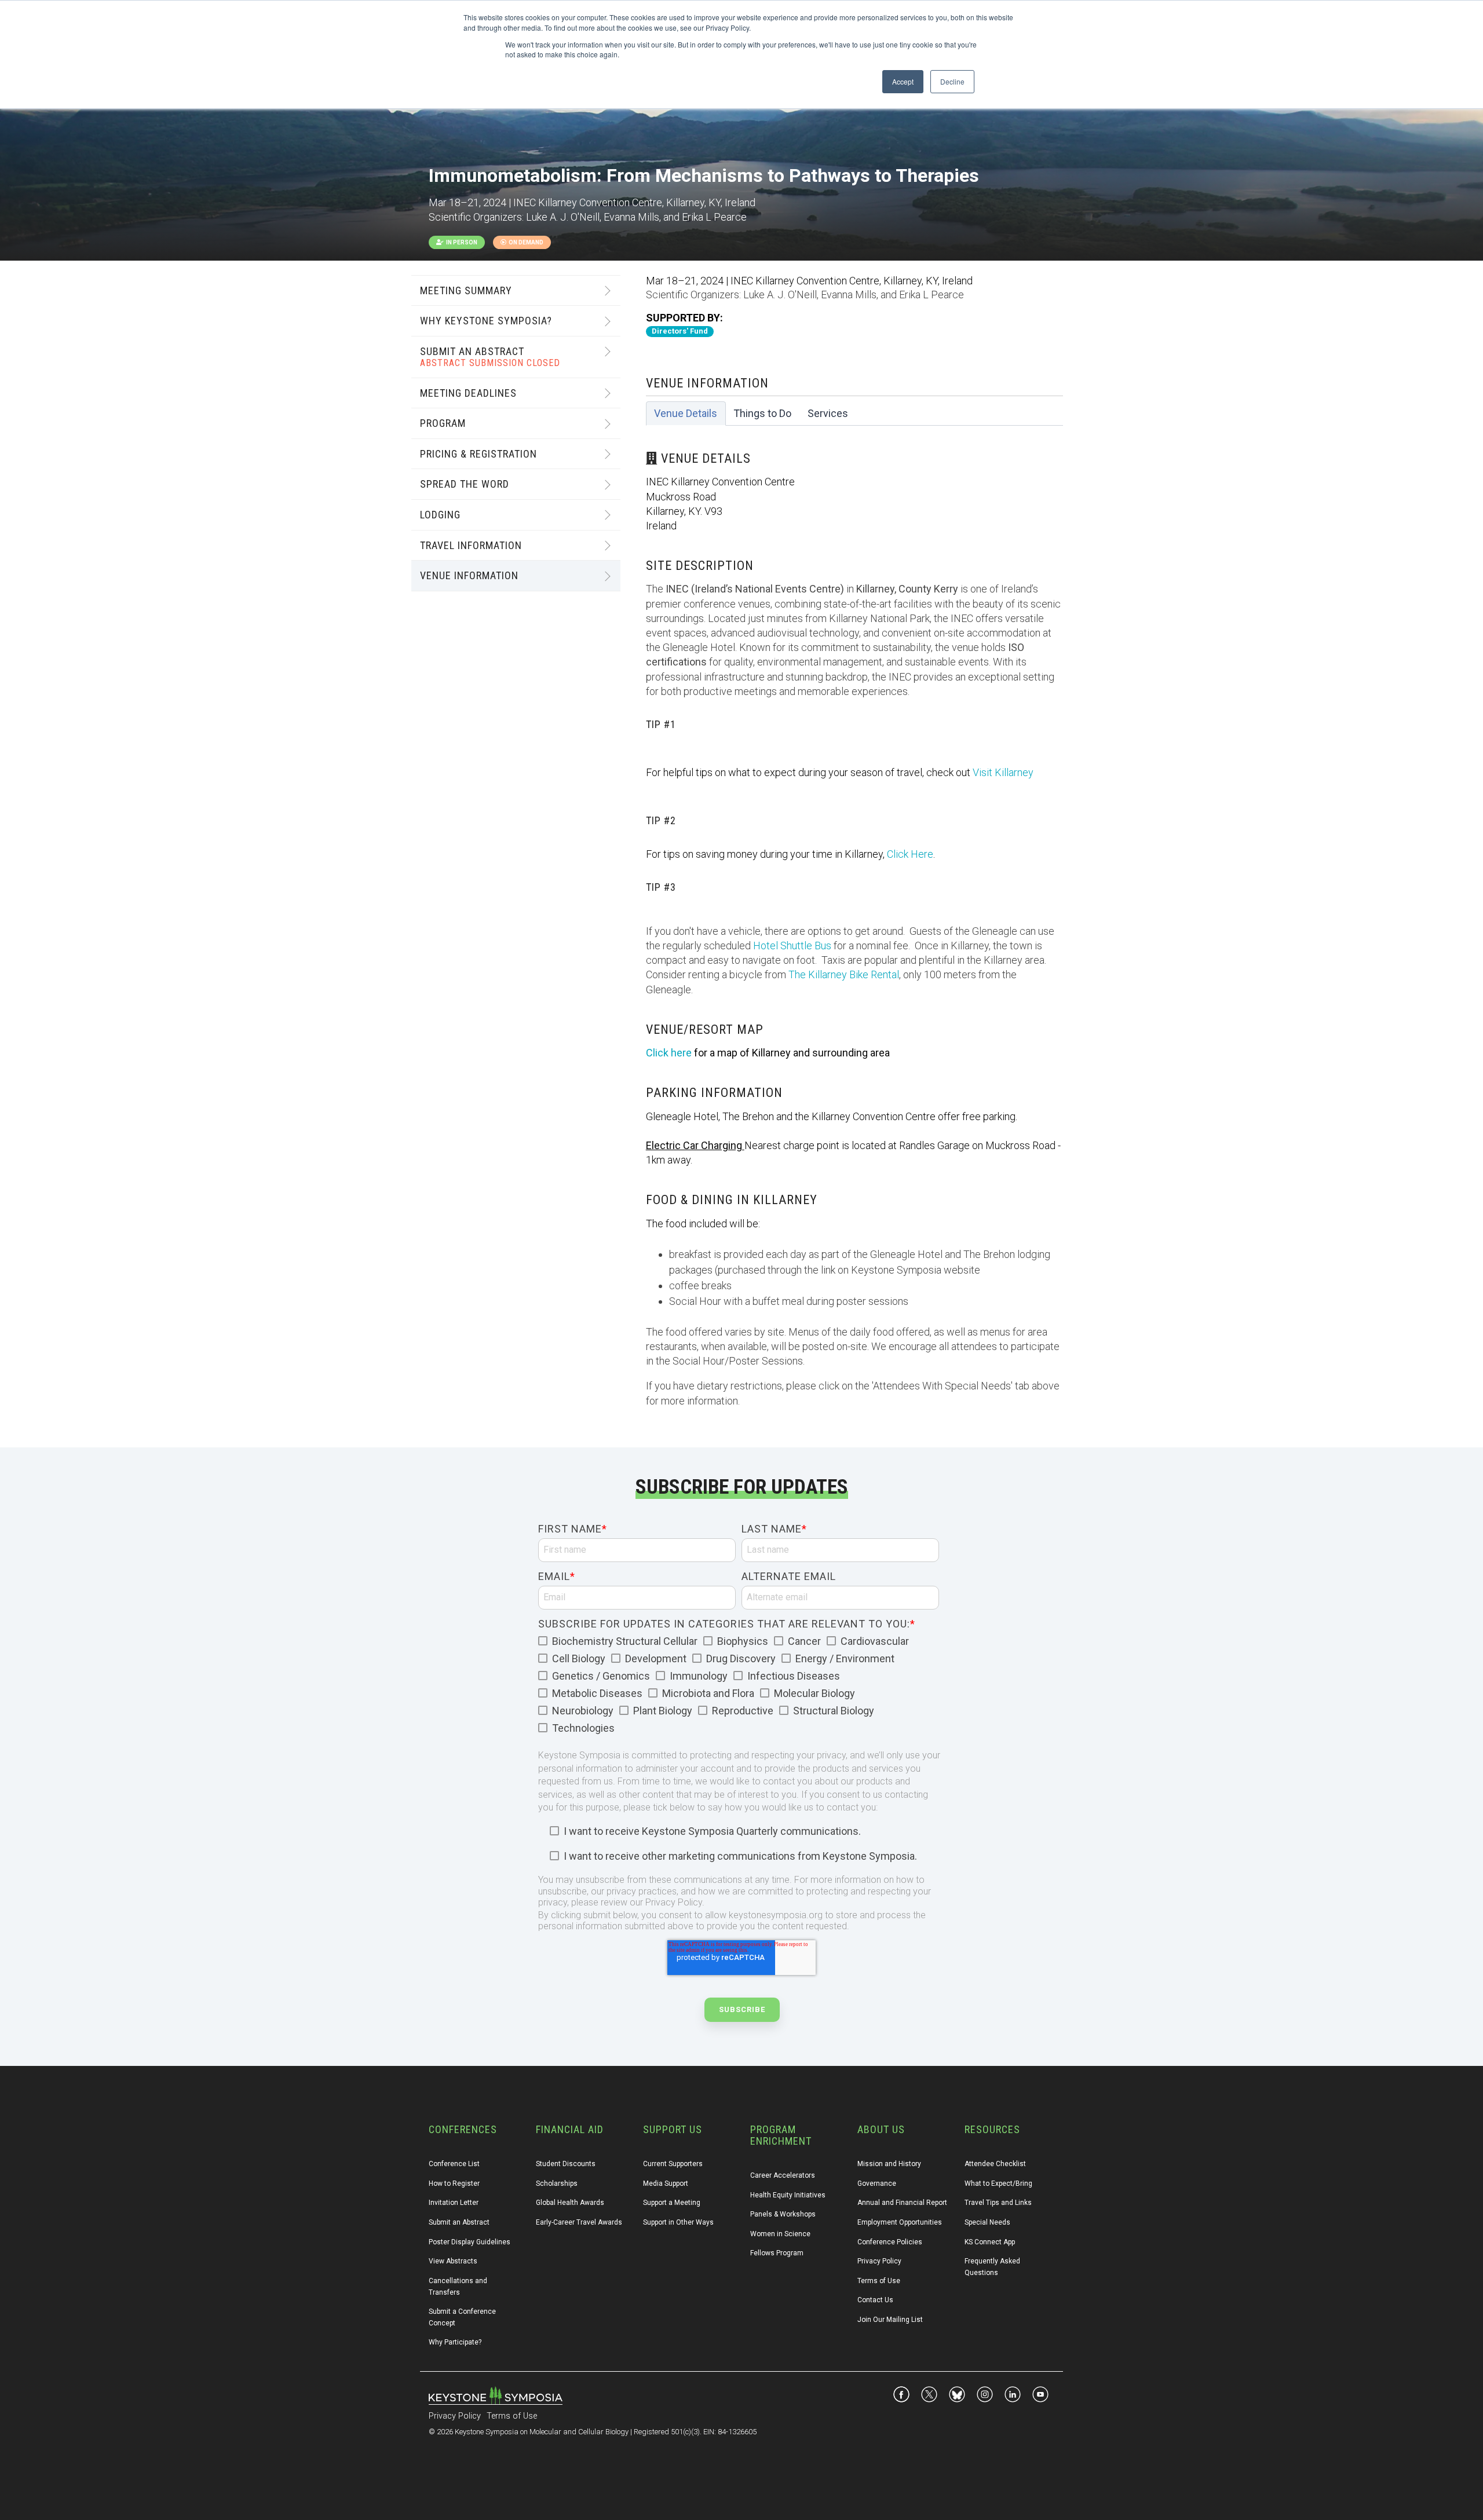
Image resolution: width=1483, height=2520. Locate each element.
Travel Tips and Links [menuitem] (998, 2203)
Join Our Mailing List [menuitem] (890, 2320)
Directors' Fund (680, 331)
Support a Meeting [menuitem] (672, 2203)
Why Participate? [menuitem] (455, 2342)
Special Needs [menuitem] (987, 2222)
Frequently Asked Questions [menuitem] (993, 2267)
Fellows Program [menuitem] (777, 2253)
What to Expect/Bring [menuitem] (998, 2183)
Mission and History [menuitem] (889, 2164)
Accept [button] (903, 81)
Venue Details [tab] (686, 413)
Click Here (910, 854)
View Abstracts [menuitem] (453, 2261)
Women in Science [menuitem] (780, 2234)
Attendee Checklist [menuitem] (995, 2164)
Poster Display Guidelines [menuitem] (470, 2242)
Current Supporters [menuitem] (673, 2164)
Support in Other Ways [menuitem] (678, 2222)
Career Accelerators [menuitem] (783, 2175)
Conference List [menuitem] (454, 2164)
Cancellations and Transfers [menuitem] (459, 2287)
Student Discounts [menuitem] (566, 2164)
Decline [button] (952, 81)
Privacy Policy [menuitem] (879, 2261)
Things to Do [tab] (762, 413)
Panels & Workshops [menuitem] (783, 2214)
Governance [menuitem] (877, 2183)
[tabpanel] (854, 922)
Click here (669, 1053)
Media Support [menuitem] (666, 2183)
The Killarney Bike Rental (844, 974)
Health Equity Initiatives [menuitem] (788, 2195)
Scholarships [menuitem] (557, 2183)
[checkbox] (739, 1685)
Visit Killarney (1003, 772)
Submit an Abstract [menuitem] (459, 2222)
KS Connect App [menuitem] (990, 2242)
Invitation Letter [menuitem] (454, 2203)
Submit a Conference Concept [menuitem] (463, 2317)
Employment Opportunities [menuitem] (900, 2222)
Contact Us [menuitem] (875, 2300)
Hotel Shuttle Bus (792, 946)
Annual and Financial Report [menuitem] (902, 2203)
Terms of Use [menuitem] (879, 2281)
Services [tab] (828, 413)
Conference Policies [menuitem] (890, 2242)
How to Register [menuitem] (454, 2183)
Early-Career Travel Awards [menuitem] (579, 2222)
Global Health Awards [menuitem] (570, 2203)
